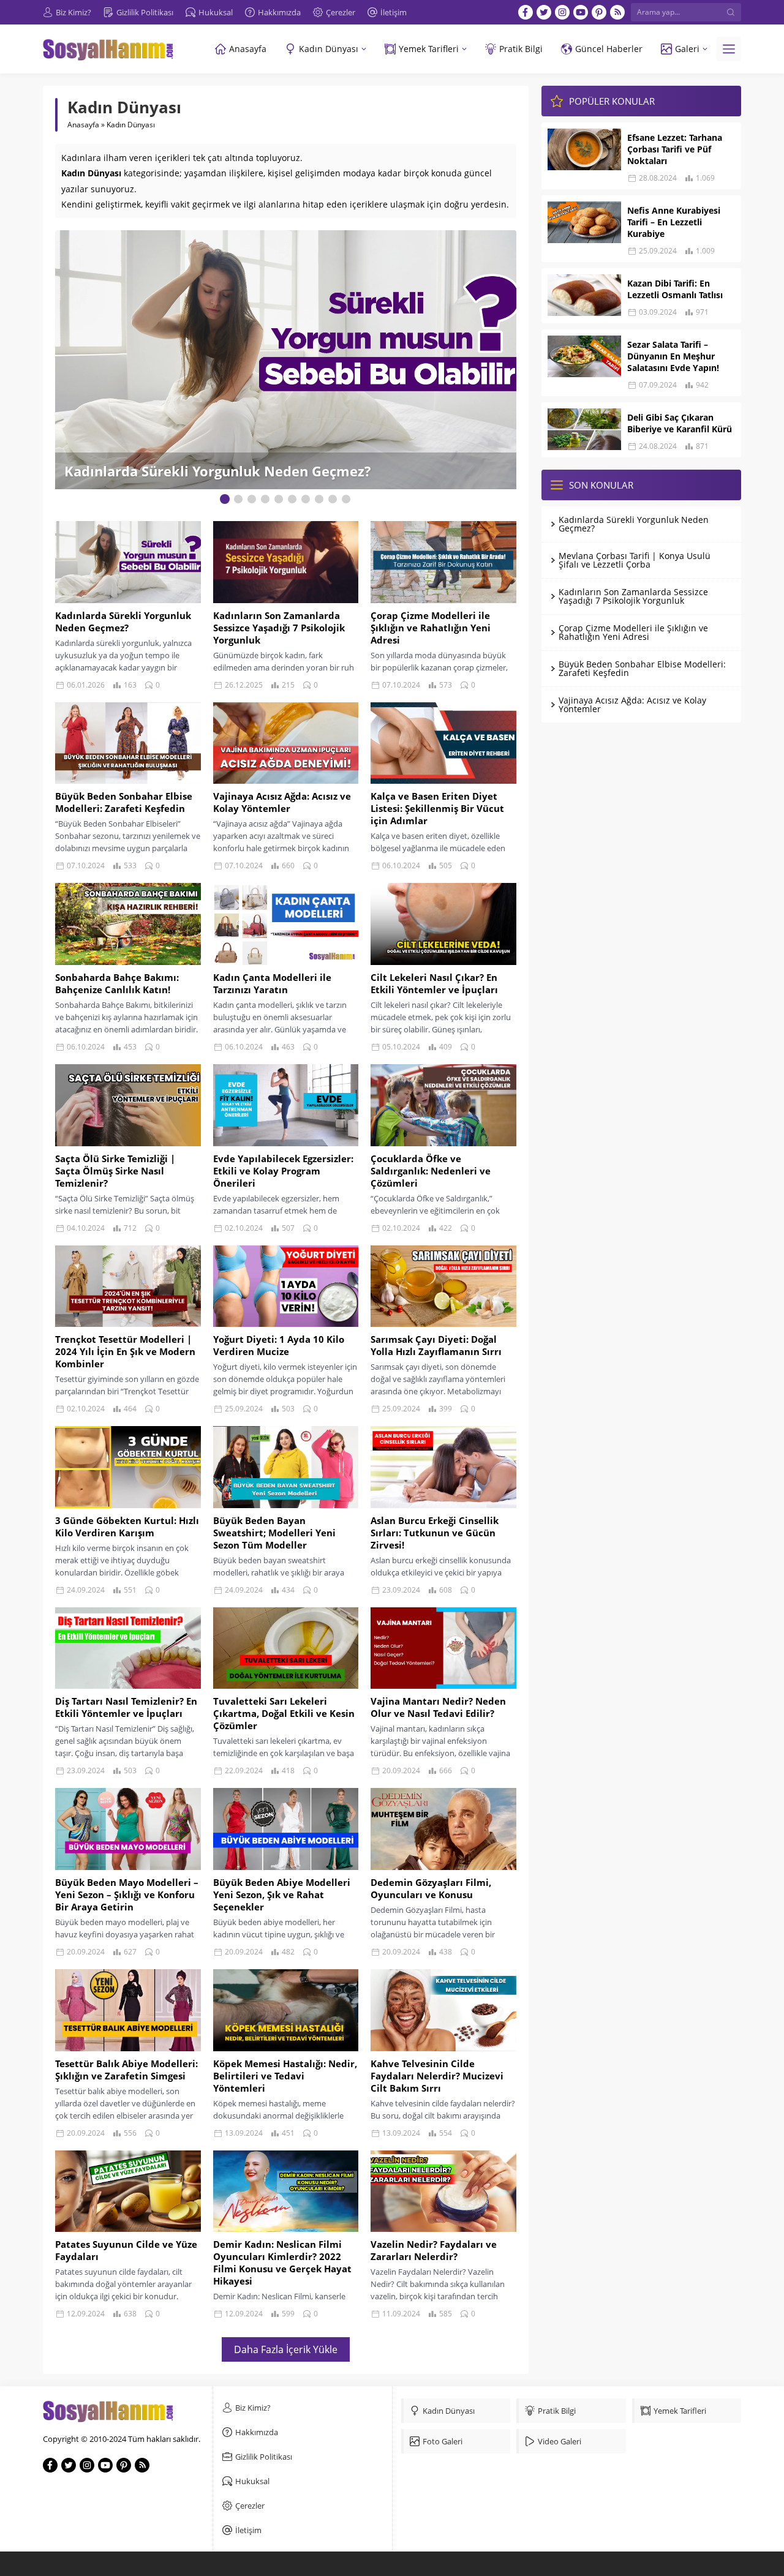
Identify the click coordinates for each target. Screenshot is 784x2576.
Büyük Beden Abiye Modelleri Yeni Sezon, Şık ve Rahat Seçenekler (282, 1894)
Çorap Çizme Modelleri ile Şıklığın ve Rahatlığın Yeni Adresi (431, 628)
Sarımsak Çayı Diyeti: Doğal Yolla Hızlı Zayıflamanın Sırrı (436, 1345)
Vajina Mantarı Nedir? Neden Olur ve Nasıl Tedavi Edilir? (438, 1707)
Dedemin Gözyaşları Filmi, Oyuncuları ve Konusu (431, 1888)
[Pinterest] (599, 12)
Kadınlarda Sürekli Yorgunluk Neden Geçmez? (123, 621)
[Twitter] (544, 12)
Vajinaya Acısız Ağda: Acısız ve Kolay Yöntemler (282, 802)
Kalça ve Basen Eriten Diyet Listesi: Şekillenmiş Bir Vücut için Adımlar (437, 808)
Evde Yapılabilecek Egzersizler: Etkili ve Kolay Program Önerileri (283, 1171)
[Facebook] (526, 12)
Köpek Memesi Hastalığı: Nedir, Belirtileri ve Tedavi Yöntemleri (285, 2076)
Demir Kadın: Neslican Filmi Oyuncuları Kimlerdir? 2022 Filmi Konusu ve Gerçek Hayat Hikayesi (282, 2262)
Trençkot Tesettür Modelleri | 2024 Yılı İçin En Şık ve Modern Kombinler (125, 1351)
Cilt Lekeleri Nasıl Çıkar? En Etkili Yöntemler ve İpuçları (434, 983)
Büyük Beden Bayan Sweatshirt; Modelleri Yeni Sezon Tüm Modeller (274, 1533)
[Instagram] (562, 12)
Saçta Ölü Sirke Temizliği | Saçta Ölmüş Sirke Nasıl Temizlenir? (115, 1171)
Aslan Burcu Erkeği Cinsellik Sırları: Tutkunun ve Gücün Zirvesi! (435, 1533)
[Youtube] (581, 12)
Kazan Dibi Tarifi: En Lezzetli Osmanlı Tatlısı (675, 289)
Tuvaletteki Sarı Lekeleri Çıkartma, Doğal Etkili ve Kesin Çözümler (284, 1713)
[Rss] (617, 12)
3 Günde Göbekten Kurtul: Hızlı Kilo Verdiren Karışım (127, 1526)
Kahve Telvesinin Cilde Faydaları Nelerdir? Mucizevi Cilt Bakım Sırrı (437, 2076)
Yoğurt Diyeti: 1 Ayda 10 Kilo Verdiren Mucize (279, 1345)
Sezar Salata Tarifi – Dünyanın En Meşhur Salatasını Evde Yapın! (673, 356)
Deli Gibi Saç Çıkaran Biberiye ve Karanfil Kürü (680, 423)
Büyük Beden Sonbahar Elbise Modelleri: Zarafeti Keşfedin (124, 802)
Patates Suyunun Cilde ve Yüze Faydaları (126, 2250)
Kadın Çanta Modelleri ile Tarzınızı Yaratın (272, 983)
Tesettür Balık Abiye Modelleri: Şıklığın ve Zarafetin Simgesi (126, 2070)
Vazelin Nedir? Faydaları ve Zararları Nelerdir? (434, 2250)
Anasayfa (83, 125)
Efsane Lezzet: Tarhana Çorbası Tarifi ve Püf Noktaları (675, 149)
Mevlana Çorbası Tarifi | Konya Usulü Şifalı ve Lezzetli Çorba (635, 560)
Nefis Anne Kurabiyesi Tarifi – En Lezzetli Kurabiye (674, 222)
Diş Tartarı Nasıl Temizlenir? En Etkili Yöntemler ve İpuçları (126, 1707)
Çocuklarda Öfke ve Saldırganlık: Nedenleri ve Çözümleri (431, 1171)
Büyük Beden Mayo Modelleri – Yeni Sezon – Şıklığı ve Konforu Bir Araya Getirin (127, 1894)
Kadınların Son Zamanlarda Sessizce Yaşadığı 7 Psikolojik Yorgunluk (255, 462)
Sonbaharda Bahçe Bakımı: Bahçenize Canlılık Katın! (117, 983)
